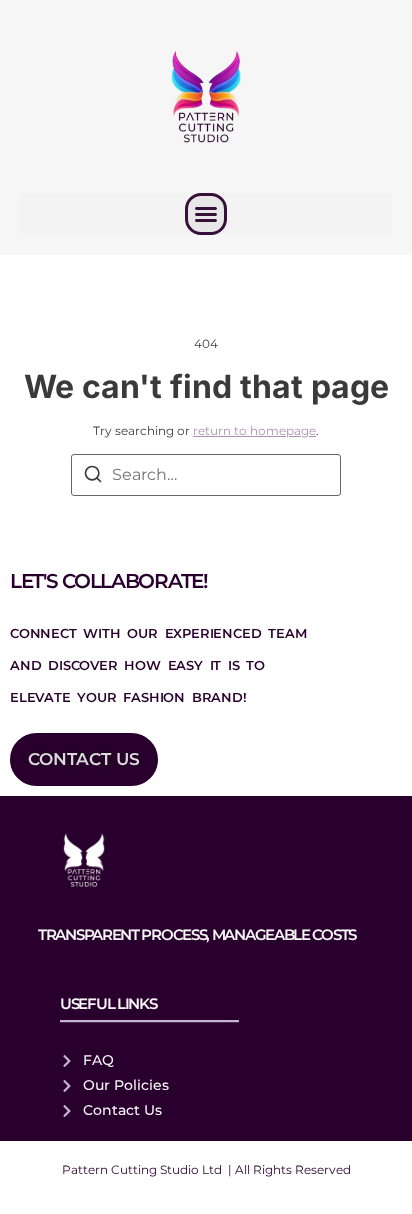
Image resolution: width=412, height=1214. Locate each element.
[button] (206, 214)
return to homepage (254, 430)
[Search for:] (206, 475)
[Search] (93, 477)
